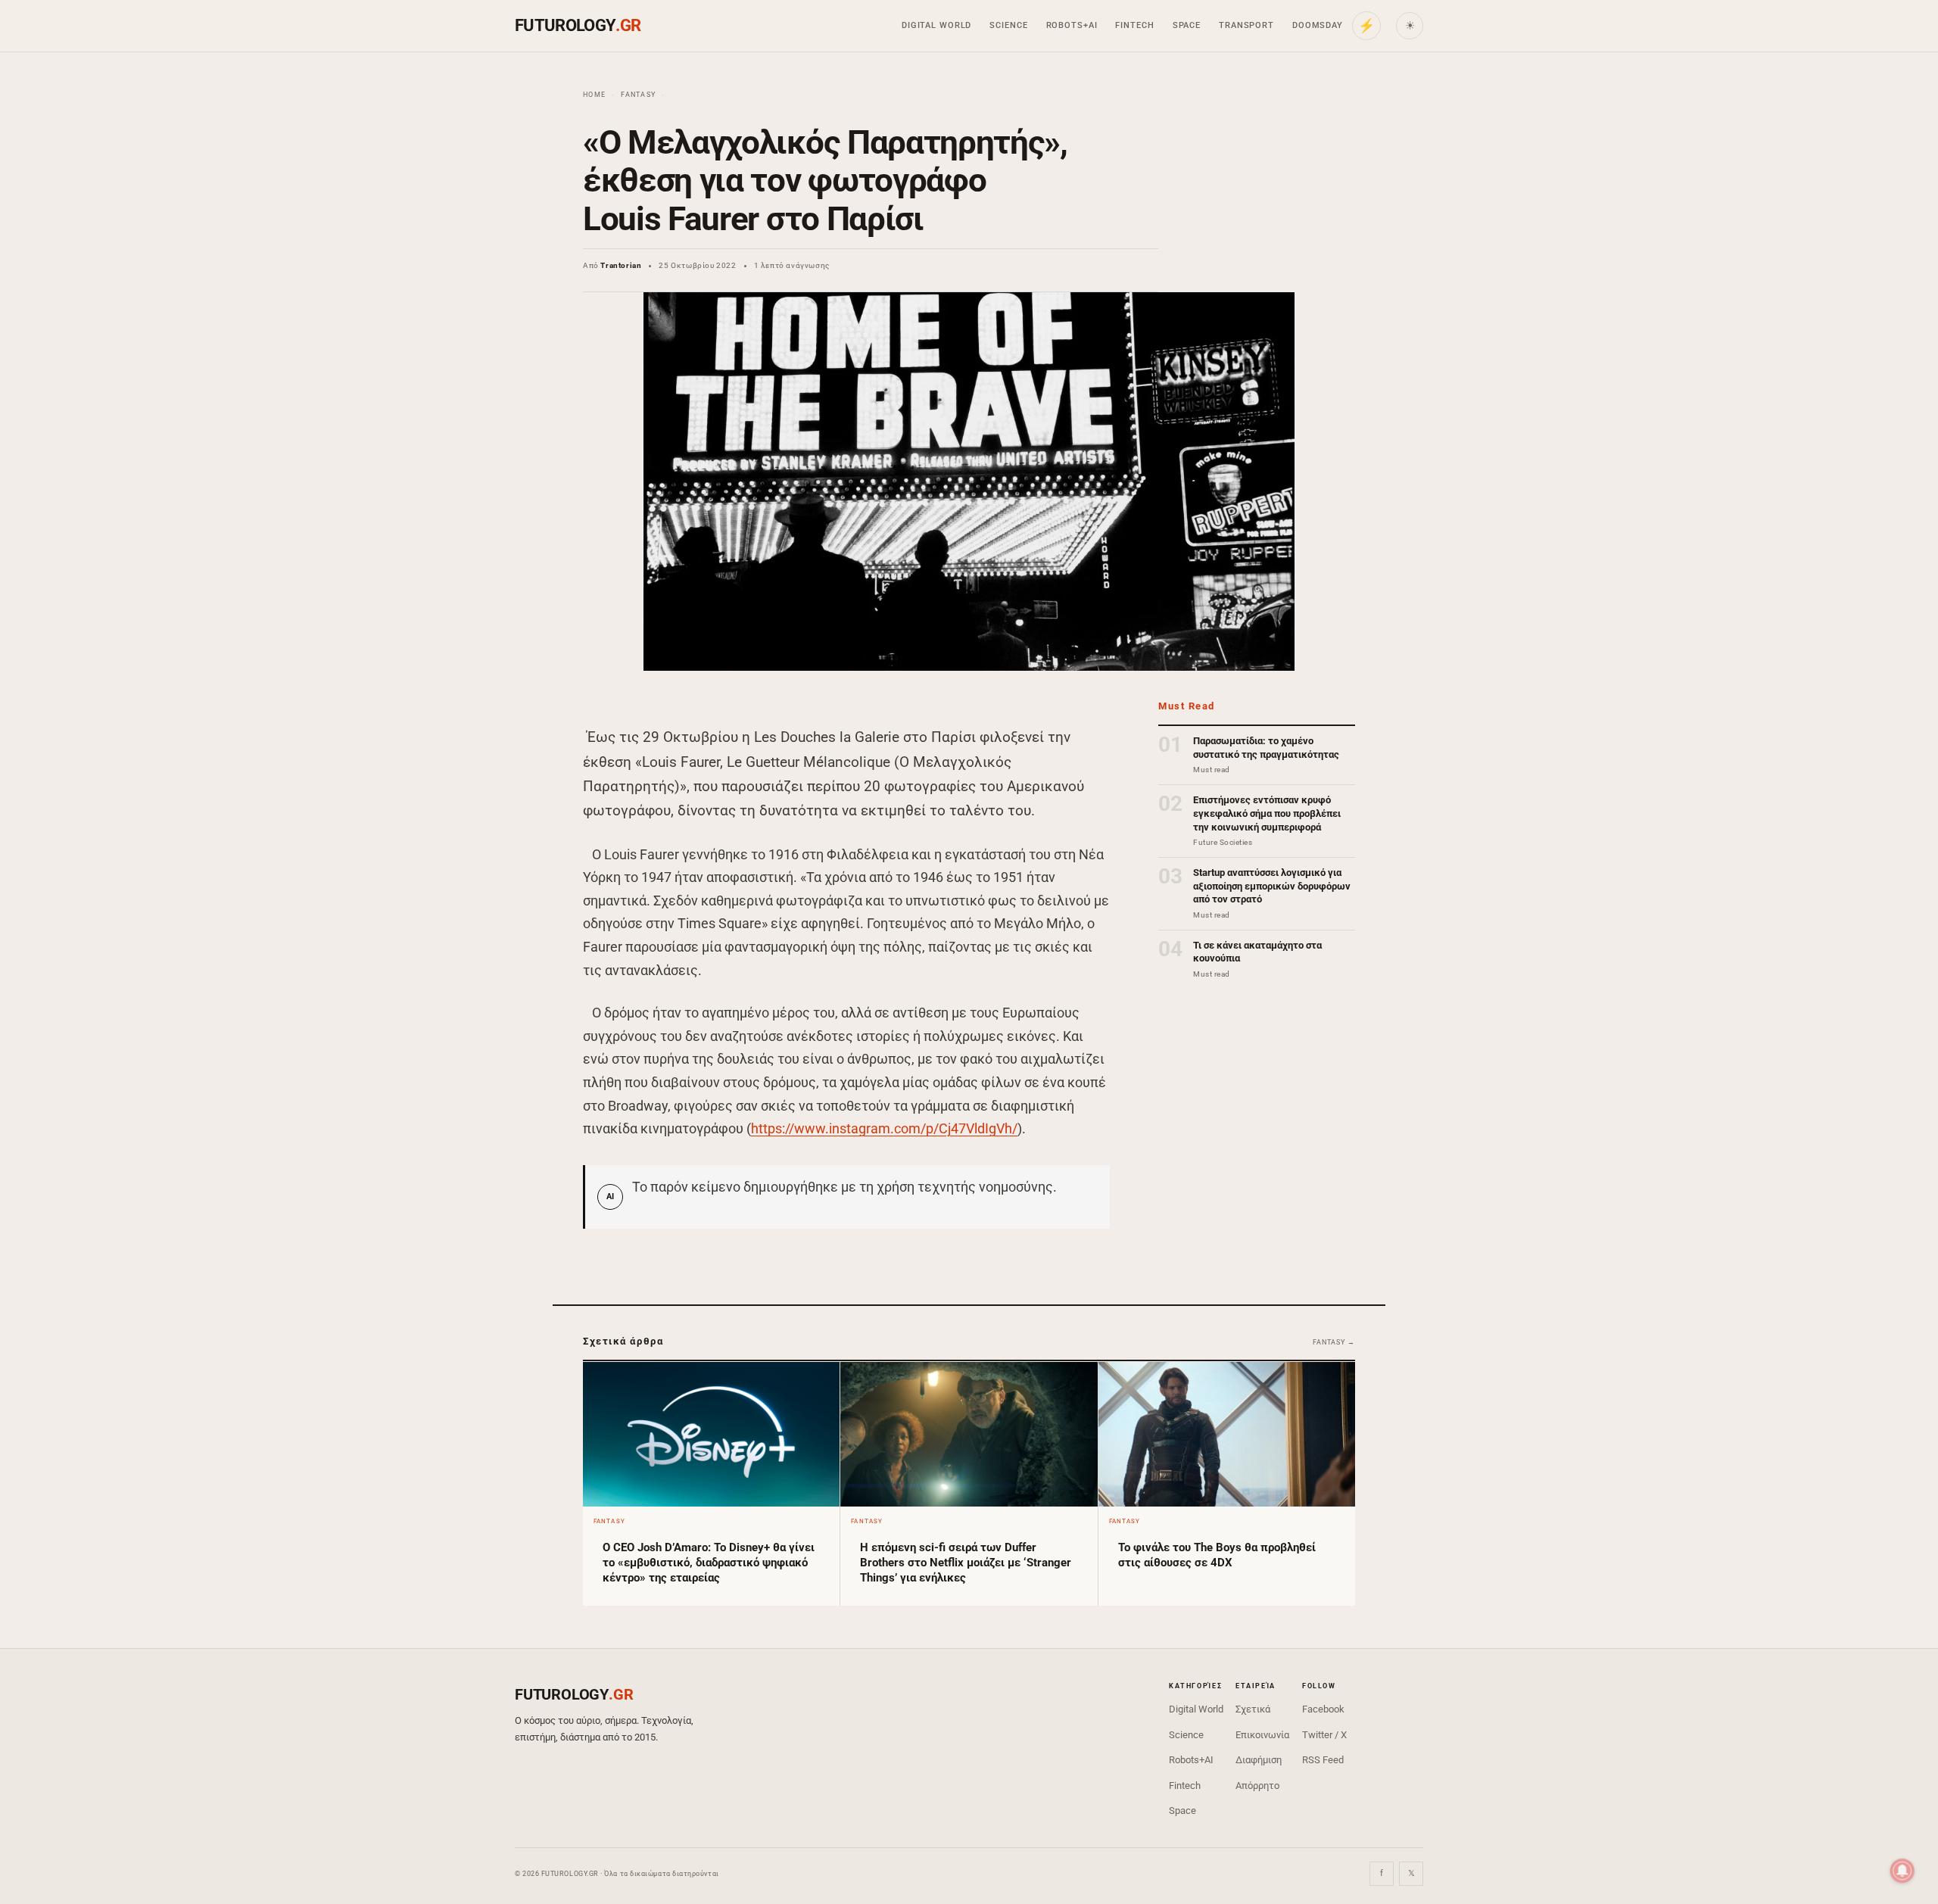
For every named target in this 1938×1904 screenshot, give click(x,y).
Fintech (1134, 25)
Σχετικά (1253, 1709)
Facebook (1323, 1709)
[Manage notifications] (1902, 1871)
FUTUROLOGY (578, 25)
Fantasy (638, 95)
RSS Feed (1323, 1760)
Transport (1246, 25)
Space (1187, 25)
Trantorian (621, 265)
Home (594, 95)
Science (1008, 25)
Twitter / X (1324, 1735)
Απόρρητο (1257, 1786)
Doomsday (1318, 25)
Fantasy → (1334, 1342)
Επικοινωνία (1262, 1735)
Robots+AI (1072, 25)
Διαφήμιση (1259, 1760)
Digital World (936, 25)
